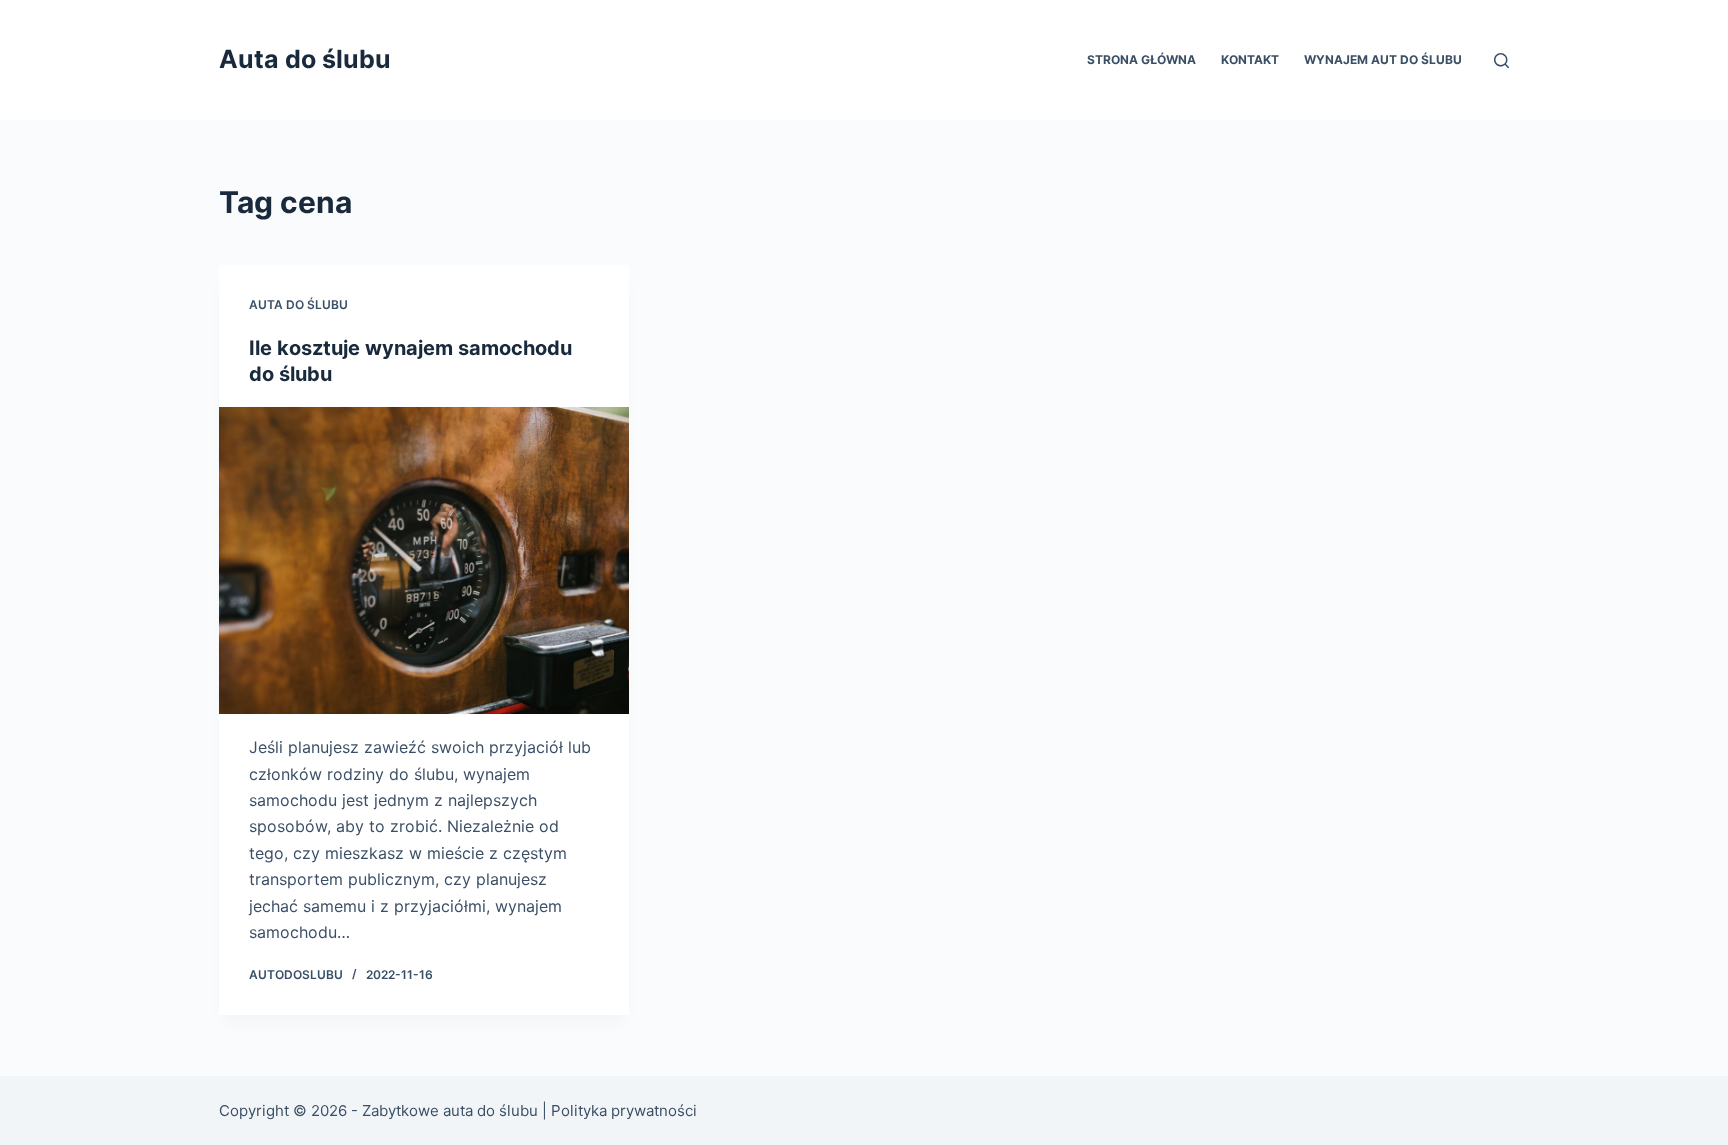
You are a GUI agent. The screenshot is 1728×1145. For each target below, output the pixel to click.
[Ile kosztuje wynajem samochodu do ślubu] (424, 561)
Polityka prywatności (624, 1110)
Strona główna (1141, 59)
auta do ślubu (298, 304)
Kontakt (1250, 59)
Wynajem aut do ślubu (1383, 59)
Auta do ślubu (305, 59)
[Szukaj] (1501, 60)
